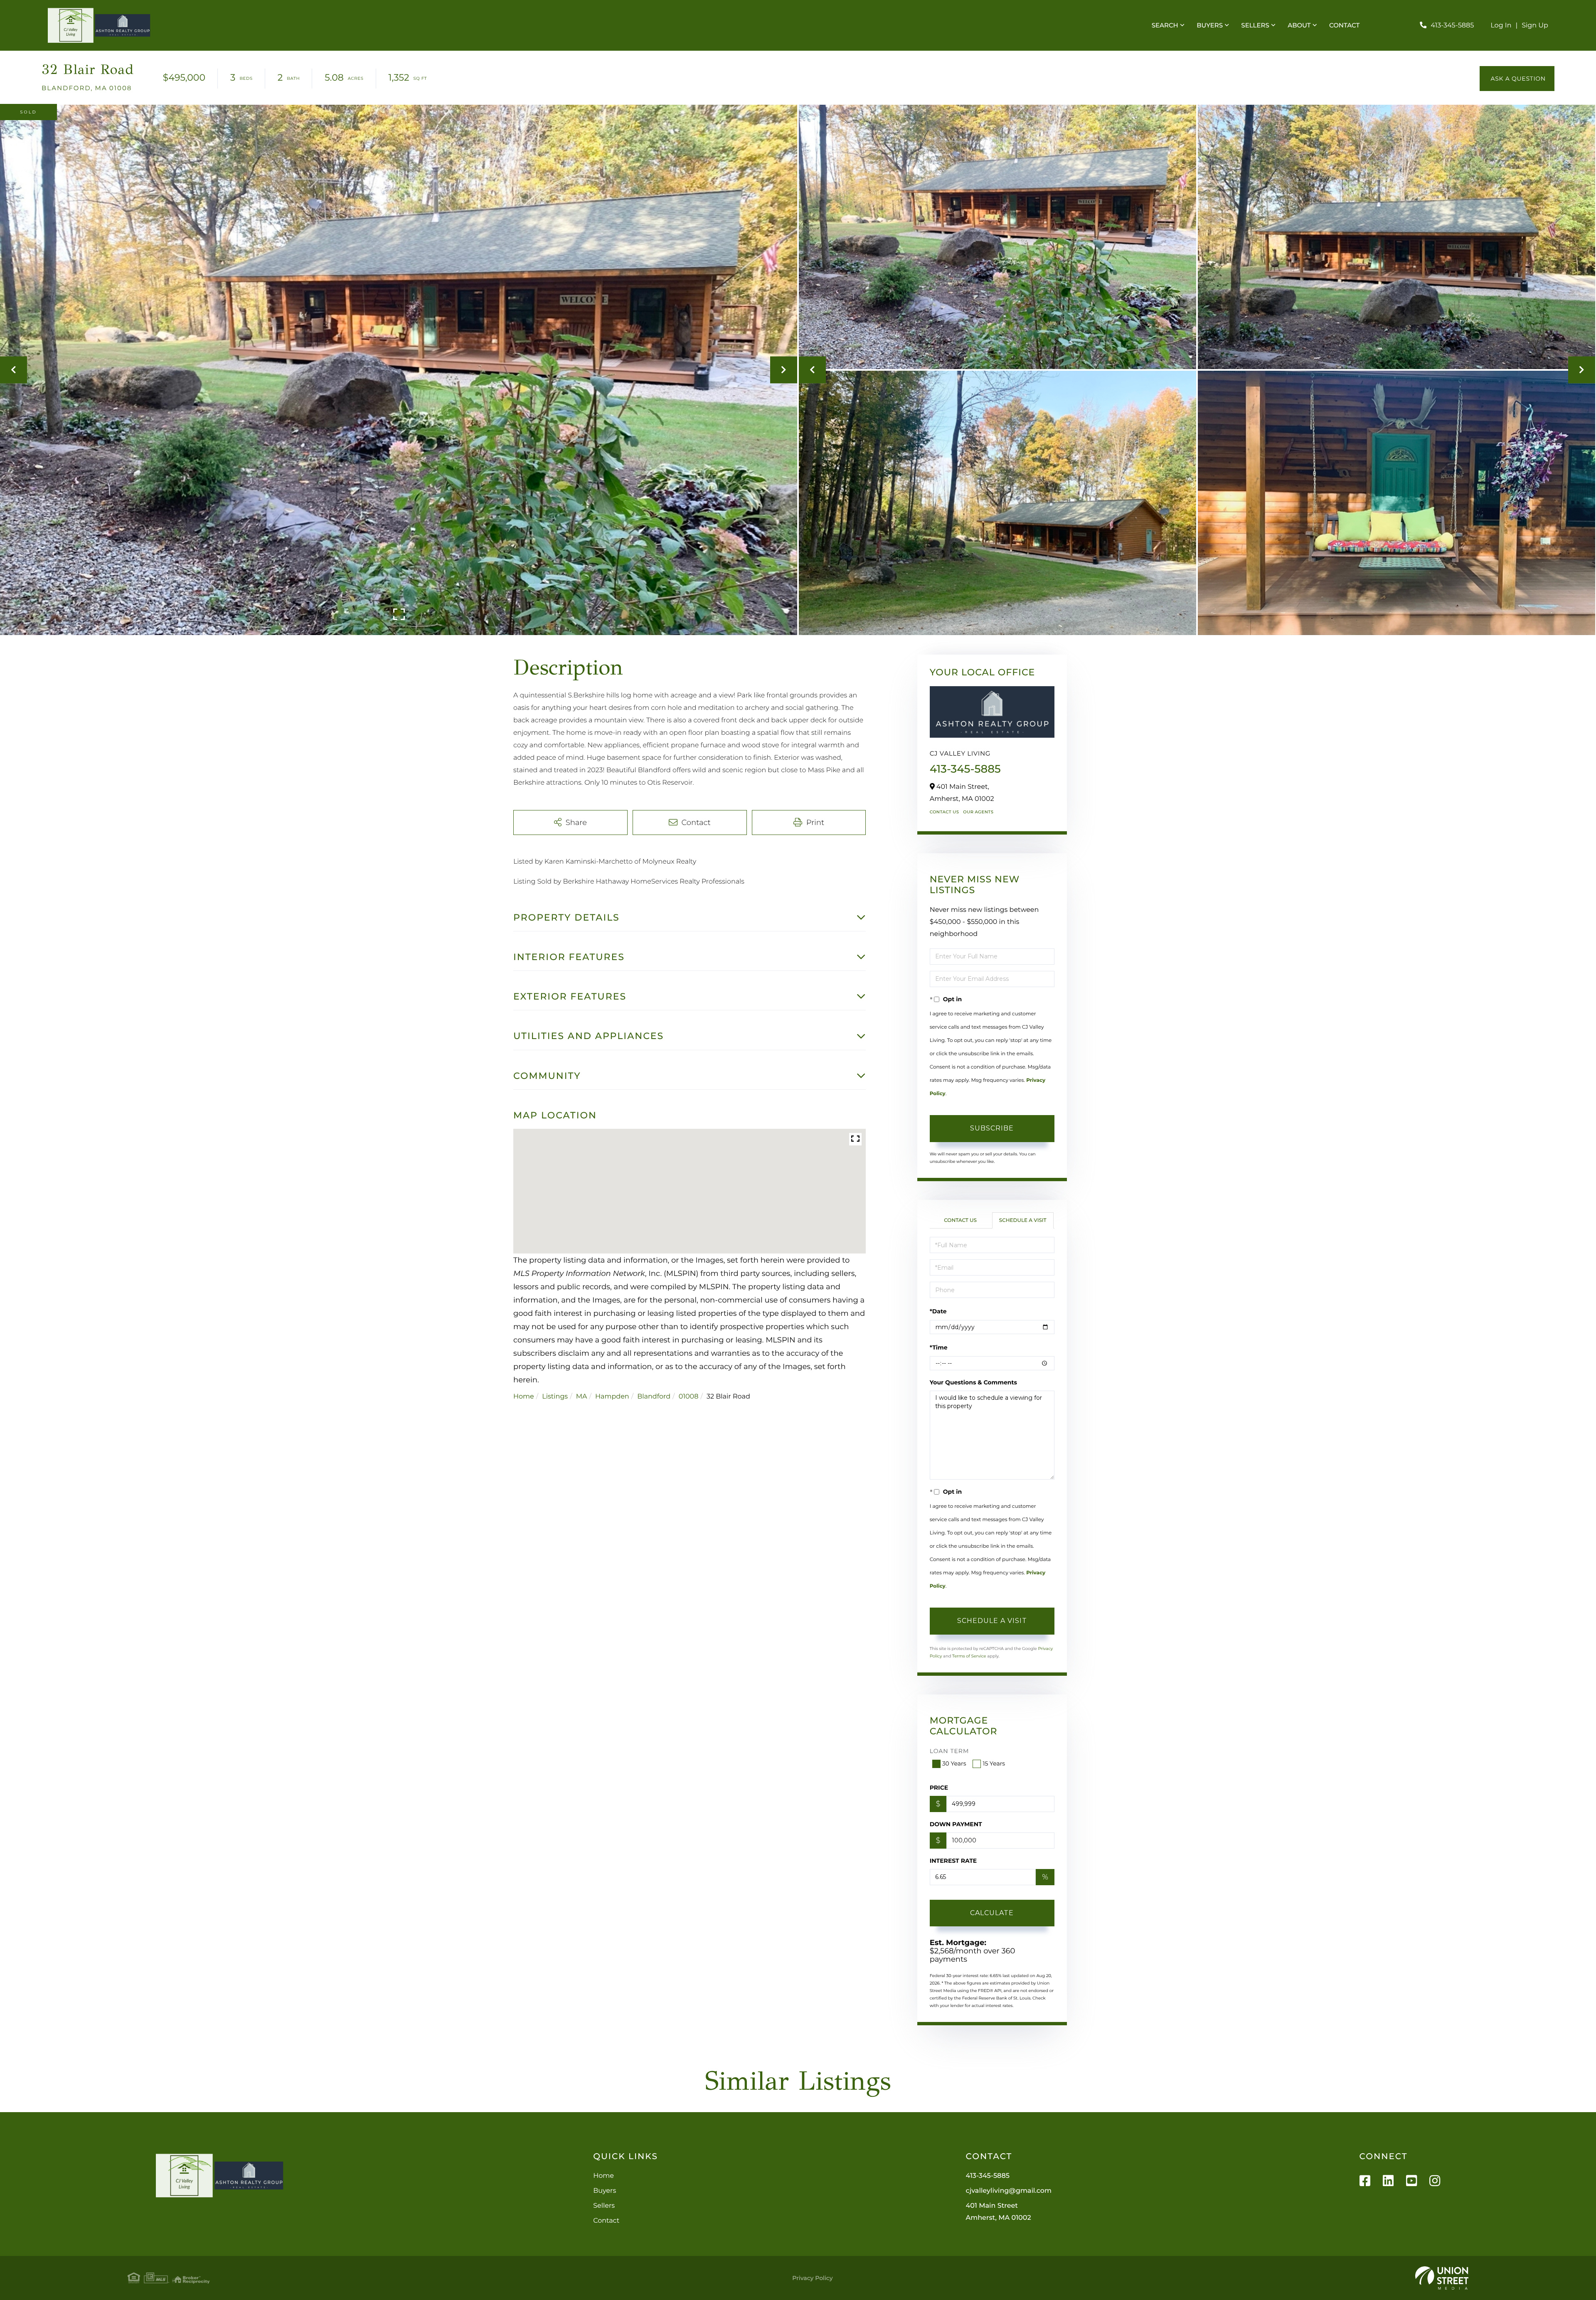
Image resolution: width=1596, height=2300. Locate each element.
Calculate (992, 1913)
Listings (555, 1397)
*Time (939, 1347)
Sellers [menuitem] (1255, 25)
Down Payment (956, 1824)
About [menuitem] (1299, 25)
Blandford (654, 1397)
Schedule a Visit (1023, 1220)
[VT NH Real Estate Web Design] (1442, 2278)
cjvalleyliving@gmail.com (1009, 2191)
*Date (938, 1311)
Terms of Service (969, 1656)
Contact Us (945, 812)
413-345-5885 (1452, 26)
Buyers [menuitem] (1210, 25)
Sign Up (1535, 26)
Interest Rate (953, 1861)
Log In (1501, 26)
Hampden (612, 1397)
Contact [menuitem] (1344, 25)
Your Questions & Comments (973, 1382)
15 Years (994, 1763)
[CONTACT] (1517, 79)
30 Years (954, 1763)
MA (582, 1397)
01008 (689, 1397)
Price (939, 1788)
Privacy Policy (812, 2278)
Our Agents (978, 812)
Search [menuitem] (1165, 25)
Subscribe (992, 1128)
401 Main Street (999, 2212)
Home (524, 1397)
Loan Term (949, 1751)
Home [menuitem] (603, 2176)
